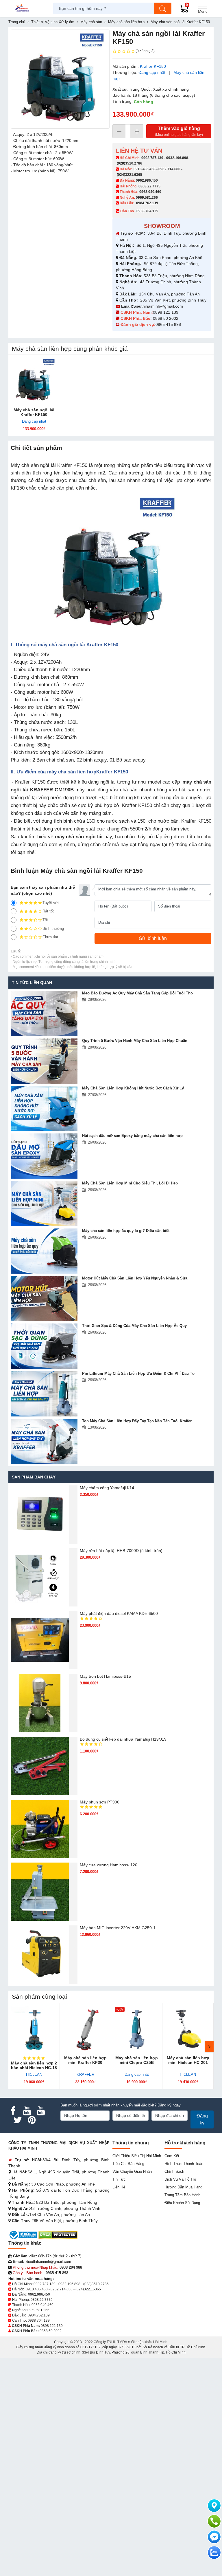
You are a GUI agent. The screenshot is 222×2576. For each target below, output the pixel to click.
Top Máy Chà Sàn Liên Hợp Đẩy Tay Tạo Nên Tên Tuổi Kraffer (137, 1421)
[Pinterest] (32, 2120)
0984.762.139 (147, 203)
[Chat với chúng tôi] (214, 2553)
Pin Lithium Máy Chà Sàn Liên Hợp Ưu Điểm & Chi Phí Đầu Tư (138, 1373)
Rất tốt (48, 911)
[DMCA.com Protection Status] (58, 2235)
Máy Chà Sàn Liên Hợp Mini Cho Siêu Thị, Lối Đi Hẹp (130, 1183)
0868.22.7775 (149, 186)
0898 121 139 (166, 312)
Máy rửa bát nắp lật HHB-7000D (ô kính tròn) (121, 1551)
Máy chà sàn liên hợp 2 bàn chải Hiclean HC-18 (34, 2065)
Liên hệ (119, 2187)
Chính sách (174, 2171)
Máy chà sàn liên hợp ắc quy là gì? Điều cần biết (126, 1231)
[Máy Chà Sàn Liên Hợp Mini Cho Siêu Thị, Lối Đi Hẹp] (44, 1204)
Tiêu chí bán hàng (128, 2164)
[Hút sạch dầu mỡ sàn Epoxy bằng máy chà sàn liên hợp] (44, 1156)
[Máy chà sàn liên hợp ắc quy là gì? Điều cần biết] (44, 1251)
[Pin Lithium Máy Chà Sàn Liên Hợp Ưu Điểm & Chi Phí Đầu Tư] (44, 1394)
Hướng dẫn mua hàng (183, 2187)
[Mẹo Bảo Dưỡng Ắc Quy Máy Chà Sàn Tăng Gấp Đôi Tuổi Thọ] (44, 1014)
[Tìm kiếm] (163, 8)
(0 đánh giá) (145, 51)
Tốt (45, 920)
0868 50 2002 (166, 318)
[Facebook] (13, 2111)
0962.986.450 (147, 180)
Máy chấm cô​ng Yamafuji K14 (107, 1488)
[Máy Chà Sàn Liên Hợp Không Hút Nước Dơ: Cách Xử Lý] (44, 1109)
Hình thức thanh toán (184, 2164)
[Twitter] (18, 2120)
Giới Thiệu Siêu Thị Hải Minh (137, 2156)
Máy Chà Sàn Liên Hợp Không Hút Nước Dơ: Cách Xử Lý (133, 1088)
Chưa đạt (50, 937)
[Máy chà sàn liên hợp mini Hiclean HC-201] (188, 2029)
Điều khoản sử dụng (182, 2203)
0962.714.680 (169, 169)
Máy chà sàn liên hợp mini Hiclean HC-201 (188, 2060)
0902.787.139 (152, 158)
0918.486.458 (145, 169)
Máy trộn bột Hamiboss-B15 (105, 1676)
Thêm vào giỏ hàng (179, 131)
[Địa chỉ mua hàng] (214, 2506)
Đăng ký (202, 2119)
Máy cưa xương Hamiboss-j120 (109, 1865)
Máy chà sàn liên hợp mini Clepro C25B (137, 2060)
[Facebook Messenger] (214, 2537)
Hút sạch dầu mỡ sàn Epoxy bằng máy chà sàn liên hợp (132, 1136)
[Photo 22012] (60, 79)
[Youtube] (27, 2111)
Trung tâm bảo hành (182, 2195)
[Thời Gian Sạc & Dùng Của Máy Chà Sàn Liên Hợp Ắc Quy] (44, 1346)
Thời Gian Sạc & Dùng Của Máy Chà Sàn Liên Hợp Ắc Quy (134, 1326)
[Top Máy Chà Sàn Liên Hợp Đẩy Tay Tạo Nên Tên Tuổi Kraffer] (44, 1441)
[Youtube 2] (41, 2111)
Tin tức (119, 2179)
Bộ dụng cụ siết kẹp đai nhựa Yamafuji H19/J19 (123, 1739)
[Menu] (203, 8)
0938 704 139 (39, 2321)
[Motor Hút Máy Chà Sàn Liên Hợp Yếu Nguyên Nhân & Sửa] (44, 1299)
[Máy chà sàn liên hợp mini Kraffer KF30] (86, 2029)
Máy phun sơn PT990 (100, 1802)
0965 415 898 (168, 324)
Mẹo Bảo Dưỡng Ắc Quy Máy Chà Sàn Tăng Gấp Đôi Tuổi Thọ (137, 993)
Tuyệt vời (51, 903)
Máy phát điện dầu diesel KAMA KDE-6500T (120, 1613)
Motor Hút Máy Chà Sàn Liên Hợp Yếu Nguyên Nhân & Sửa (135, 1278)
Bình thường (53, 929)
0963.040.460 (150, 192)
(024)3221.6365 (129, 175)
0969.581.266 (147, 198)
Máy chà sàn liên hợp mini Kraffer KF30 (85, 2060)
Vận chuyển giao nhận (132, 2171)
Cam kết (172, 2156)
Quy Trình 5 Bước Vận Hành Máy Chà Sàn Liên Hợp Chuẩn (135, 1041)
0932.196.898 (177, 158)
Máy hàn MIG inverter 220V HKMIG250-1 (118, 1928)
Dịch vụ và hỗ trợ (181, 2179)
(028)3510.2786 (129, 163)
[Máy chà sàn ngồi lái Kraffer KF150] (34, 381)
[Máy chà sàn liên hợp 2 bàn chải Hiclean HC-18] (34, 2029)
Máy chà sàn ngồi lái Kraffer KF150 (34, 412)
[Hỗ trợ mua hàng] (214, 2521)
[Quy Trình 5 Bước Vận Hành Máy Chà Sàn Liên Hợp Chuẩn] (44, 1061)
